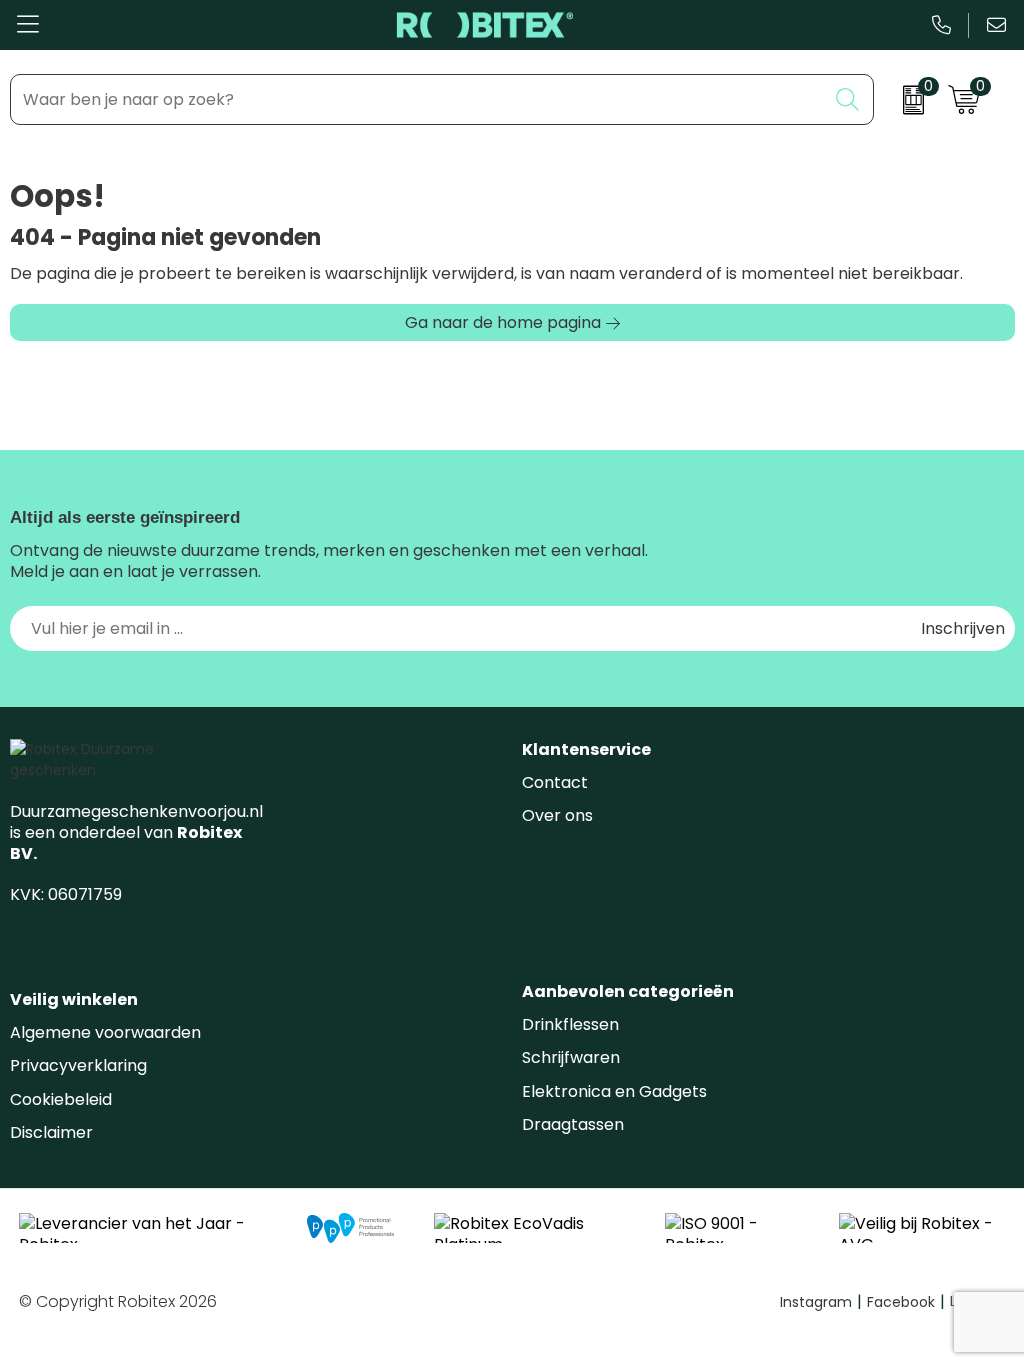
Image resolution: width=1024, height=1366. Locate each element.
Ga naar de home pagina (503, 322)
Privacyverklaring (78, 1065)
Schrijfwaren (571, 1057)
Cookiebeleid (61, 1099)
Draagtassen (573, 1124)
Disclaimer (51, 1132)
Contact (555, 782)
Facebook (906, 1302)
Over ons (557, 815)
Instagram (821, 1302)
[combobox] (418, 99)
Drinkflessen (570, 1024)
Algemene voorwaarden (105, 1032)
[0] (906, 100)
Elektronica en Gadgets (614, 1091)
